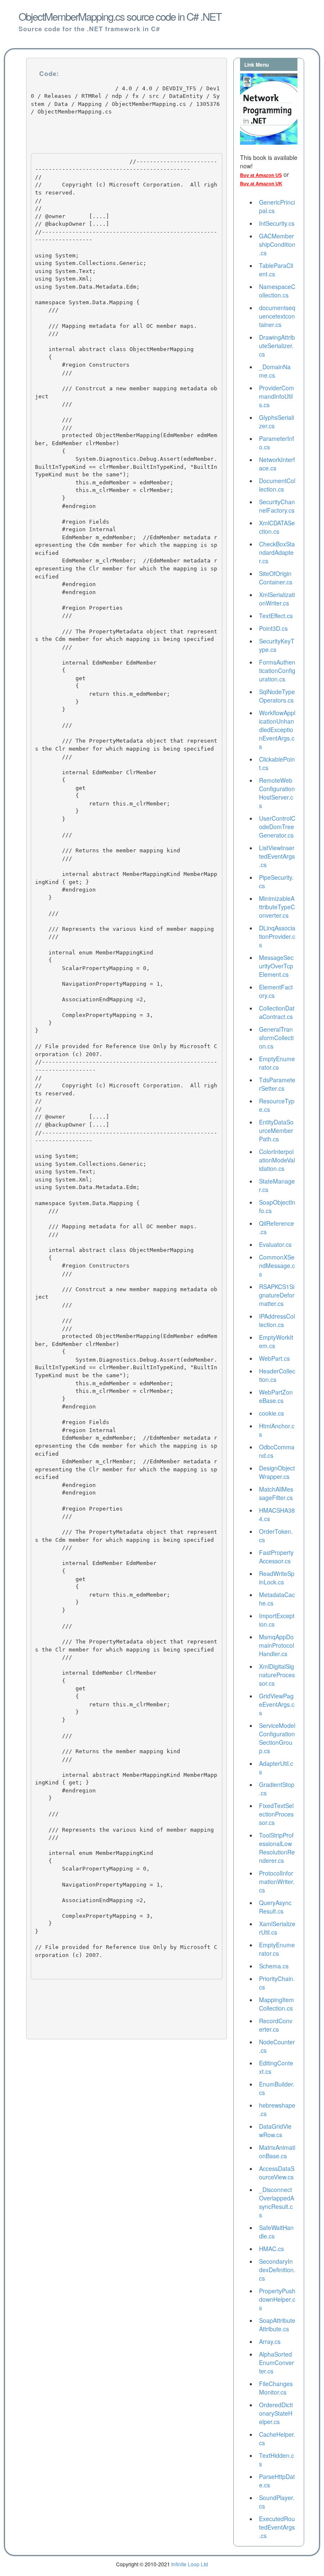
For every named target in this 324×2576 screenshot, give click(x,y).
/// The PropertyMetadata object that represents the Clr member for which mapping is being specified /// (126, 745)
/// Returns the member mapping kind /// (108, 854)
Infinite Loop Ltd (190, 2564)
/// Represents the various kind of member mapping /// (124, 929)
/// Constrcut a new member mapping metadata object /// (126, 393)
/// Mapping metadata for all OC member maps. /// (116, 326)
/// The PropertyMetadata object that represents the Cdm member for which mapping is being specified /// (126, 635)
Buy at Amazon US (261, 175)
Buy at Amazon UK (261, 184)
